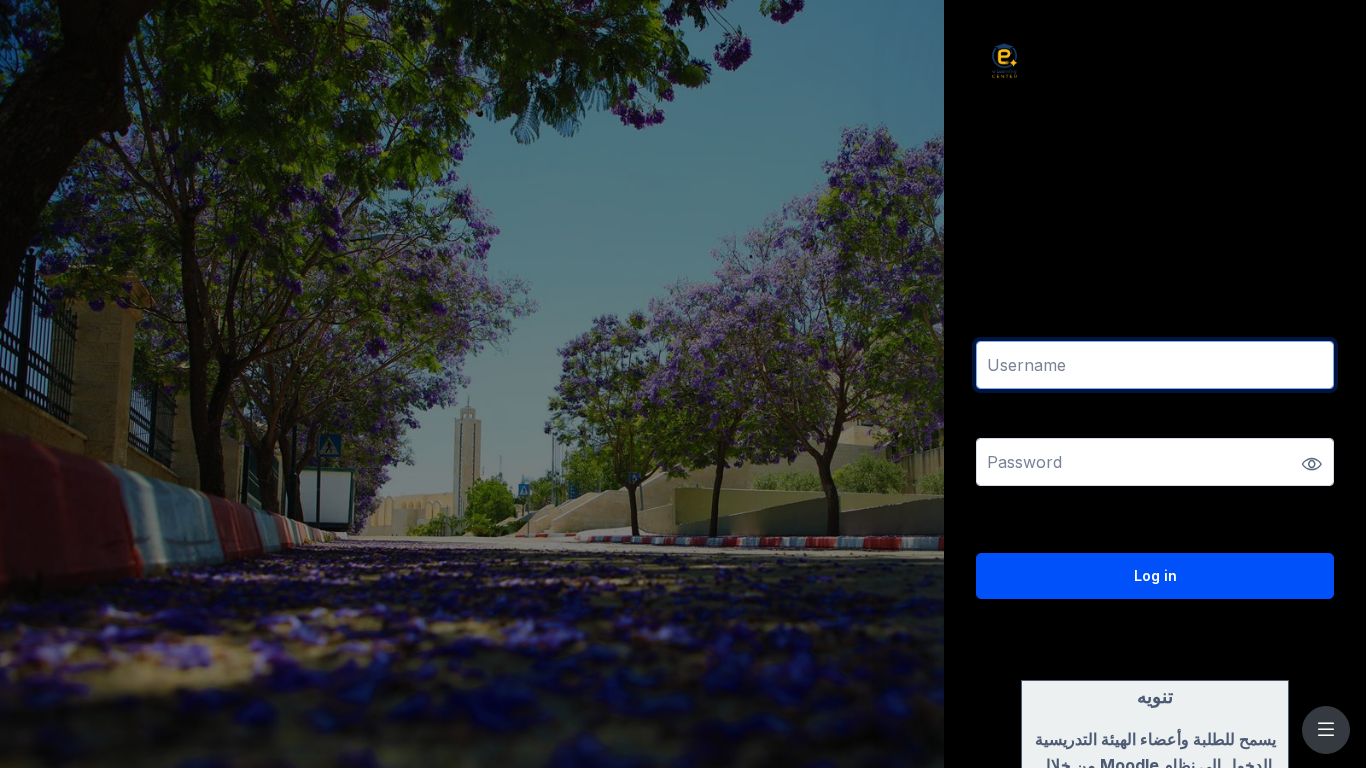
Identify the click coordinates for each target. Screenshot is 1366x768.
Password (1011, 425)
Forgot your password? (1264, 518)
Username (1012, 328)
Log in (1155, 575)
